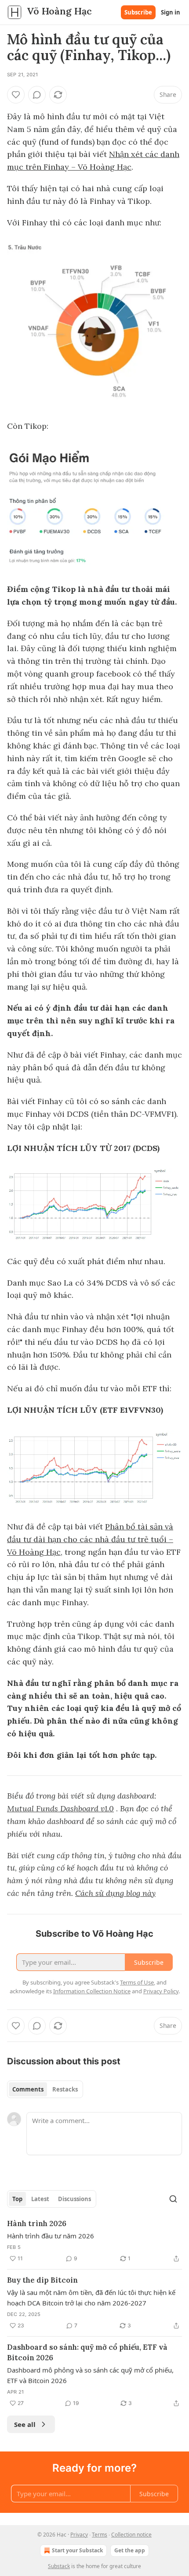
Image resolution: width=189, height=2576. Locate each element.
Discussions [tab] (75, 2199)
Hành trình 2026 (37, 2223)
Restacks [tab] (65, 2089)
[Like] (16, 95)
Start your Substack (77, 2550)
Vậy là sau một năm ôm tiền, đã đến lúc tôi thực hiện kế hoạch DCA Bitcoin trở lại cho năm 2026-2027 (91, 2298)
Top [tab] (17, 2199)
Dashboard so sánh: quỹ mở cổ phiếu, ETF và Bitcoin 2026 (87, 2352)
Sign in (171, 12)
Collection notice (131, 2535)
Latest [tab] (40, 2199)
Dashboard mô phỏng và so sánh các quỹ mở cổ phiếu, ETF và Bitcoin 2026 (90, 2375)
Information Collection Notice (92, 1991)
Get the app (130, 2550)
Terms (100, 2535)
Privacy (79, 2535)
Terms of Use (137, 1982)
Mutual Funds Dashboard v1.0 (60, 1808)
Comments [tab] (28, 2089)
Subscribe (138, 12)
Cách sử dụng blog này (115, 1893)
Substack (59, 2566)
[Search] (173, 2199)
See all (25, 2424)
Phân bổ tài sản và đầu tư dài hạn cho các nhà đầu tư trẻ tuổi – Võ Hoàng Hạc (90, 1539)
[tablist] (45, 2089)
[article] (94, 2241)
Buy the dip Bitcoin (42, 2280)
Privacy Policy (161, 1991)
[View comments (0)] (37, 95)
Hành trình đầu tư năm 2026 (51, 2236)
